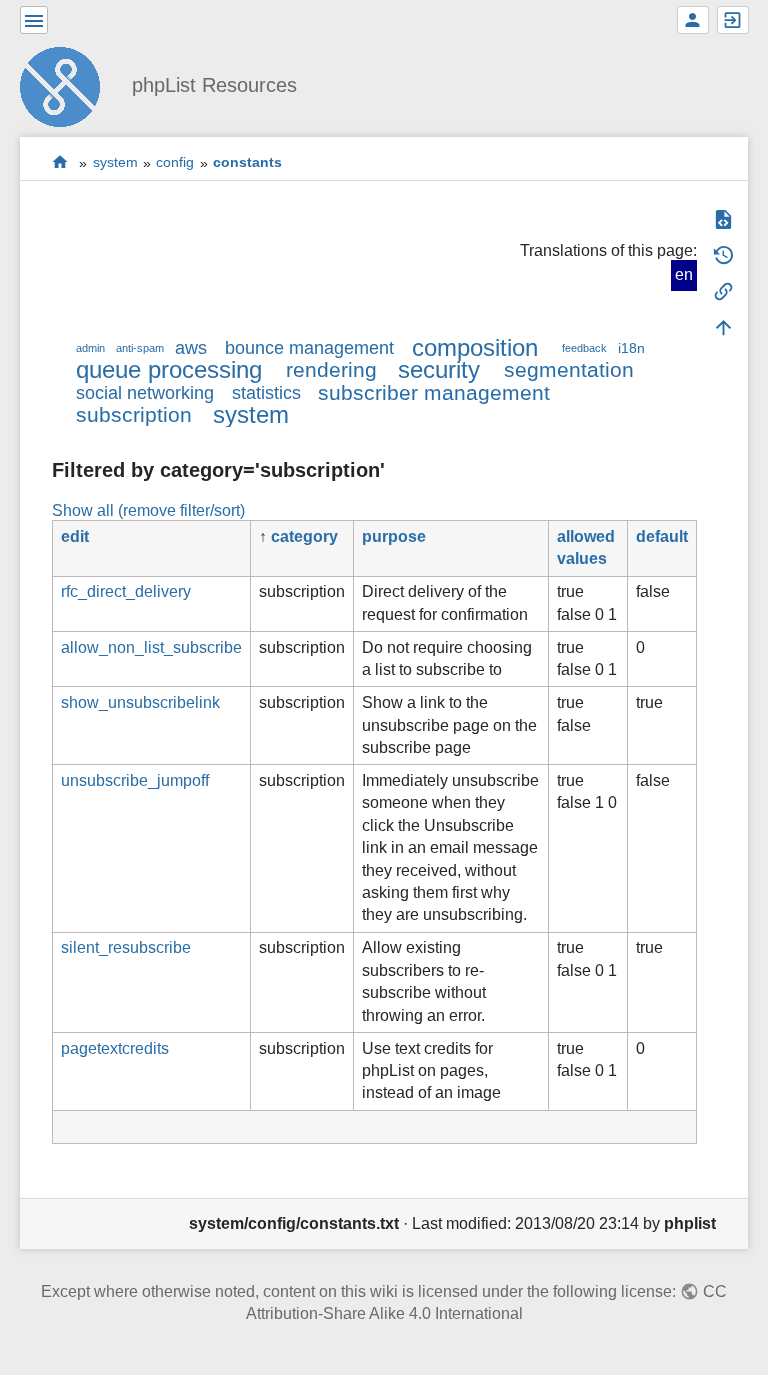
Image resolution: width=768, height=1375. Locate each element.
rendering (331, 369)
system (115, 163)
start (60, 162)
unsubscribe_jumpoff (135, 780)
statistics (266, 393)
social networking (145, 393)
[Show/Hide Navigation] (34, 20)
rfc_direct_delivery (126, 591)
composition (475, 347)
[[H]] (68, 84)
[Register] (693, 20)
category (304, 536)
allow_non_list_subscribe (151, 647)
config (175, 163)
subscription (134, 414)
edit (75, 536)
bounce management (309, 348)
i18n (631, 348)
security (439, 369)
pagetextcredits (115, 1048)
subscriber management (434, 392)
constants (247, 163)
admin (90, 348)
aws (191, 348)
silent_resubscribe (126, 947)
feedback (584, 348)
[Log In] (733, 20)
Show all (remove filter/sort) (148, 510)
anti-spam (140, 348)
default (662, 536)
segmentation (569, 369)
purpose (394, 536)
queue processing (169, 369)
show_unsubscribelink (140, 702)
